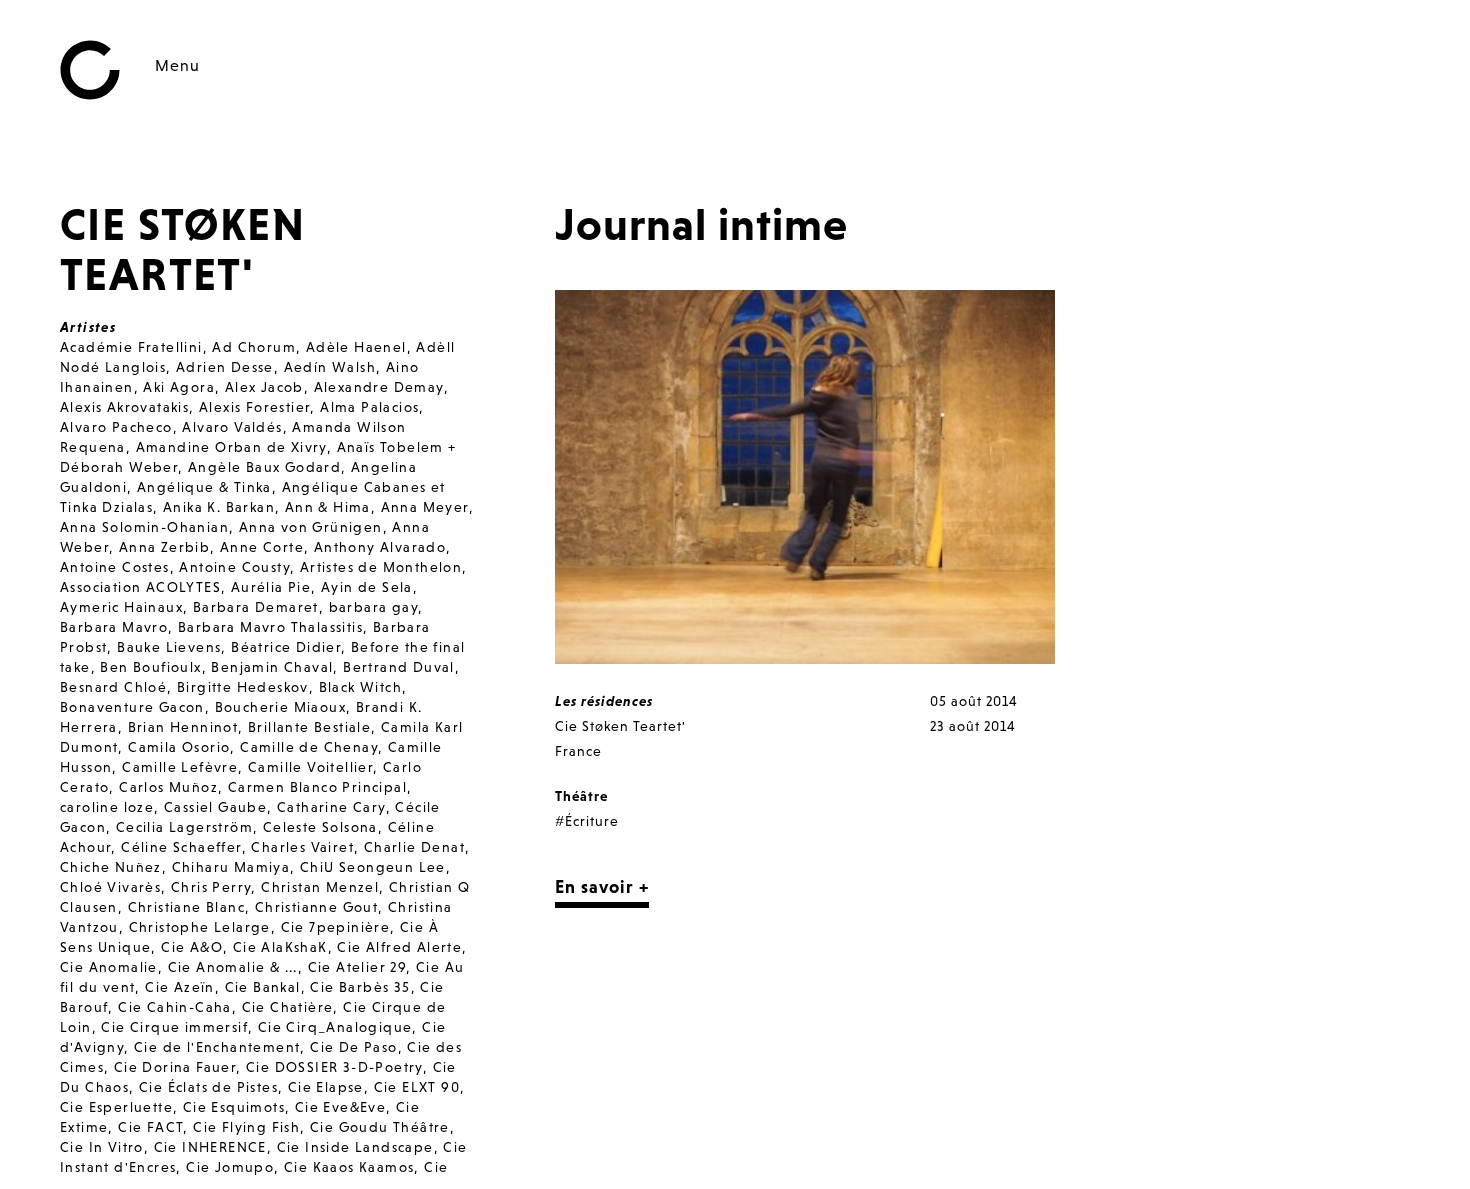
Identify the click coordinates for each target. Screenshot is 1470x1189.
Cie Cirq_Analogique (335, 1027)
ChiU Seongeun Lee (373, 867)
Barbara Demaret (256, 607)
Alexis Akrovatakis (124, 407)
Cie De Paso (353, 1047)
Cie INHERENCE (210, 1147)
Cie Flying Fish (246, 1127)
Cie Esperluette (116, 1107)
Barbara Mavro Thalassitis (270, 627)
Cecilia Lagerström (184, 827)
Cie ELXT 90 (417, 1087)
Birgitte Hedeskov (243, 687)
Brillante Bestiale (309, 727)
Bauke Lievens (169, 647)
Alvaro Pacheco (116, 427)
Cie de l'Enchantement (217, 1047)
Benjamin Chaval (272, 667)
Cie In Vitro (102, 1147)
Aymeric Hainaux (121, 607)
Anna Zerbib (164, 547)
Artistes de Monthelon (381, 567)
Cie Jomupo (230, 1167)
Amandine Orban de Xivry (231, 447)
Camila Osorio (179, 747)
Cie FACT (150, 1127)
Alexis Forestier (254, 407)
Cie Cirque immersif (174, 1027)
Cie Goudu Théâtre (380, 1127)
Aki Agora (179, 387)
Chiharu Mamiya (231, 867)
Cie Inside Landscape (355, 1147)
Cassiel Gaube (215, 807)
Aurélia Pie (271, 587)
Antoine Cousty (234, 567)
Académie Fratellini (131, 347)
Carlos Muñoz (168, 787)
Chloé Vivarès (110, 887)
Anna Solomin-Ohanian (144, 527)
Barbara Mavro (114, 627)
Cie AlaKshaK (280, 947)
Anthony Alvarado (380, 547)
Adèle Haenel (356, 347)
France (578, 751)
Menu (177, 65)
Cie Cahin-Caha (175, 1007)
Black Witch (360, 687)
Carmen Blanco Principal (317, 787)
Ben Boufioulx (150, 667)
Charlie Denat (414, 847)
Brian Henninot (183, 727)
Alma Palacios (369, 407)
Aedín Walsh (330, 367)
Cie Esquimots (234, 1107)
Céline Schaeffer (181, 847)
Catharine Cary (331, 807)
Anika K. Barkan (219, 507)
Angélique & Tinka (204, 487)
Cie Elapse (326, 1087)
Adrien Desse (225, 367)
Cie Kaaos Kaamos (349, 1167)
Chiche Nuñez (111, 867)
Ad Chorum (254, 347)
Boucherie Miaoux (280, 707)
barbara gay (373, 607)
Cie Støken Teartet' (620, 726)
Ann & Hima (328, 507)
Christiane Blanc (186, 907)
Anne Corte (262, 547)
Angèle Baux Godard (264, 467)
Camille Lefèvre (180, 767)
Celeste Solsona (320, 827)
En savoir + (602, 886)
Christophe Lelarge (200, 927)
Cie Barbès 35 (360, 987)
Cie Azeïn (180, 987)
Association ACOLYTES (140, 587)
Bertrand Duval (399, 667)
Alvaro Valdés (232, 427)
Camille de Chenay (309, 747)
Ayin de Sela (367, 587)
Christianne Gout (316, 907)
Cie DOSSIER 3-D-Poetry (334, 1067)
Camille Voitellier (310, 767)
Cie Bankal (263, 987)
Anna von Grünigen (311, 527)
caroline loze (107, 807)
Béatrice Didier (286, 647)
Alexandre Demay (379, 387)
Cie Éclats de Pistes (208, 1087)
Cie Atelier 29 (357, 967)
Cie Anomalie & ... (233, 967)
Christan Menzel (320, 887)
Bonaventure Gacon (132, 707)
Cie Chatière (288, 1007)
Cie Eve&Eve (340, 1107)
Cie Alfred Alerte (399, 947)
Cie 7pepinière (336, 927)
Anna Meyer (425, 507)
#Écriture (587, 821)
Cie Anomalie (109, 967)
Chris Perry (211, 887)
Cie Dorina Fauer (175, 1067)
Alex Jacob (264, 387)
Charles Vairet (302, 847)
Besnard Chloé (113, 687)
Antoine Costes (115, 567)
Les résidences (604, 701)
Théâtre (581, 796)
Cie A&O (192, 947)
